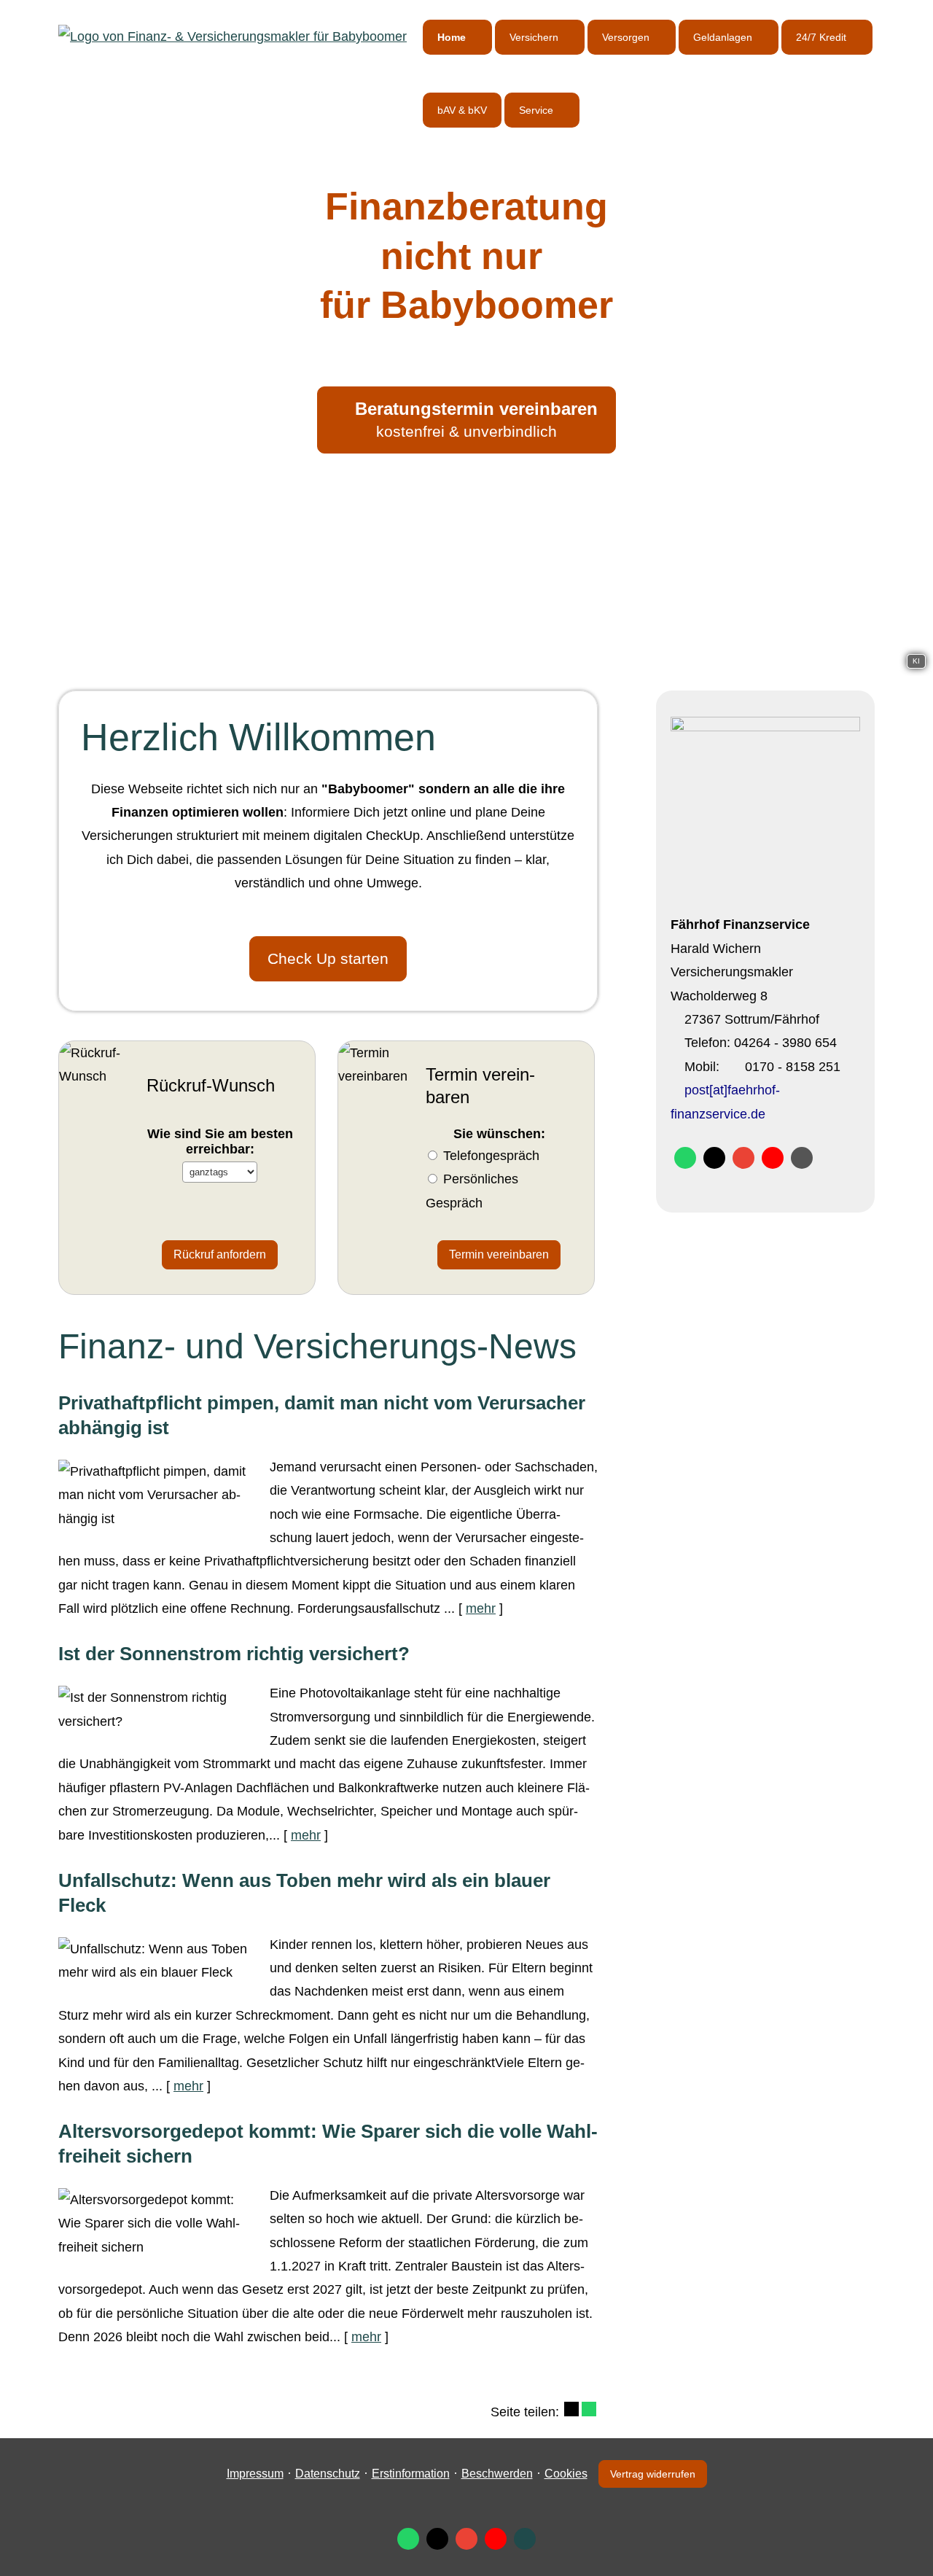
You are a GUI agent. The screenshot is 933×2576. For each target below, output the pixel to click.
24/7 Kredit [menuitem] (821, 37)
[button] (466, 658)
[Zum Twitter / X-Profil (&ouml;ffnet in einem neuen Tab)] (714, 1158)
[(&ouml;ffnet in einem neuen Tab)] (765, 727)
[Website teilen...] (802, 1158)
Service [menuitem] (536, 110)
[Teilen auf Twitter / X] (571, 2409)
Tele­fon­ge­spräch (491, 1156)
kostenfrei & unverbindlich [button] (476, 419)
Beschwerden (497, 2474)
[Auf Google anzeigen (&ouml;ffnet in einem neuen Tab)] (743, 1158)
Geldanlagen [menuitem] (723, 37)
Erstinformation (411, 2474)
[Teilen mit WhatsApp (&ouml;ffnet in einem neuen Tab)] (589, 2409)
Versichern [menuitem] (534, 37)
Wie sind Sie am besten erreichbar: (220, 1141)
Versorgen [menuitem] (626, 37)
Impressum (255, 2474)
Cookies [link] (566, 2474)
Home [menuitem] (452, 37)
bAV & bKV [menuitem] (462, 110)
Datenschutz (328, 2474)
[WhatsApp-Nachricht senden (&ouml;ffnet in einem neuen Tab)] (685, 1158)
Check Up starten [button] (328, 958)
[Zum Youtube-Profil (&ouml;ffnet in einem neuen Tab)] (773, 1158)
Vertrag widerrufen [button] (653, 2474)
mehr (481, 1608)
